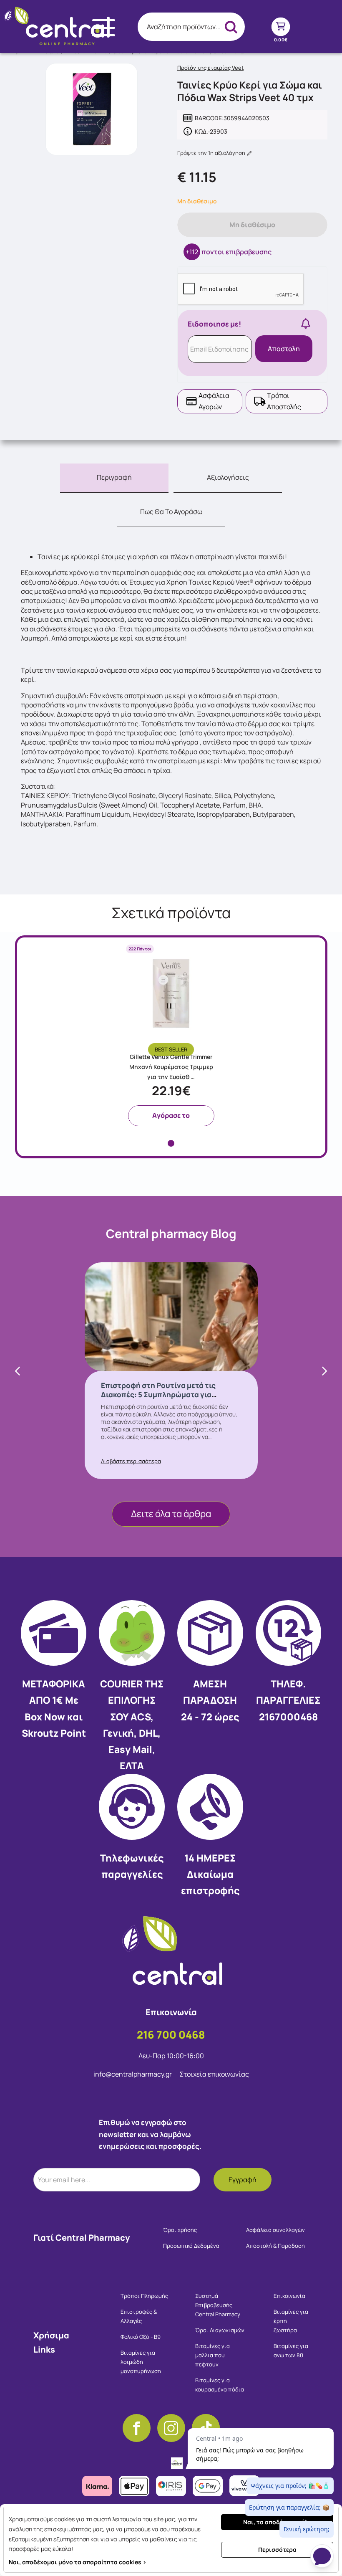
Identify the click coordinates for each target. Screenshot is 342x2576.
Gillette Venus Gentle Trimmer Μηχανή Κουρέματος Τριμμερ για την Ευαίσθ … (171, 1067)
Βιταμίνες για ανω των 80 (291, 2351)
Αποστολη (284, 349)
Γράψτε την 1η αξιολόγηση (212, 153)
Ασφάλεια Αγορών (214, 401)
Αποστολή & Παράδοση (275, 2246)
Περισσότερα (277, 2549)
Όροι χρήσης (180, 2230)
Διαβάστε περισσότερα (131, 1461)
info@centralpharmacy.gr (133, 2074)
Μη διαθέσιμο (252, 225)
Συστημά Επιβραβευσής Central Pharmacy (218, 2305)
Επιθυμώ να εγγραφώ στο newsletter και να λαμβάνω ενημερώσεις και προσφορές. (150, 2134)
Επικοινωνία (289, 2296)
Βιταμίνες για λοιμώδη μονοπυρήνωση (141, 2362)
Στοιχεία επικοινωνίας (214, 2074)
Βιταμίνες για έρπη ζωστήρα (291, 2321)
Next (324, 1371)
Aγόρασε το (171, 1115)
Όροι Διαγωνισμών (220, 2330)
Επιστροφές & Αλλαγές (139, 2316)
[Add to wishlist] (213, 1009)
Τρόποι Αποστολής (284, 401)
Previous (18, 1371)
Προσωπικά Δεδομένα (191, 2246)
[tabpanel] (171, 1035)
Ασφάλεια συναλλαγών (275, 2230)
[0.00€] (280, 27)
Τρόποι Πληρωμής (144, 2296)
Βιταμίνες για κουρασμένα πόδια (220, 2385)
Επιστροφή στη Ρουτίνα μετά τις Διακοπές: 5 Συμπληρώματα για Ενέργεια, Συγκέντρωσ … (158, 1394)
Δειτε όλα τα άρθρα (171, 1514)
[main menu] (104, 28)
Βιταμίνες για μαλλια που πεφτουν (212, 2355)
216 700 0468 (171, 2035)
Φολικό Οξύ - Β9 (141, 2337)
